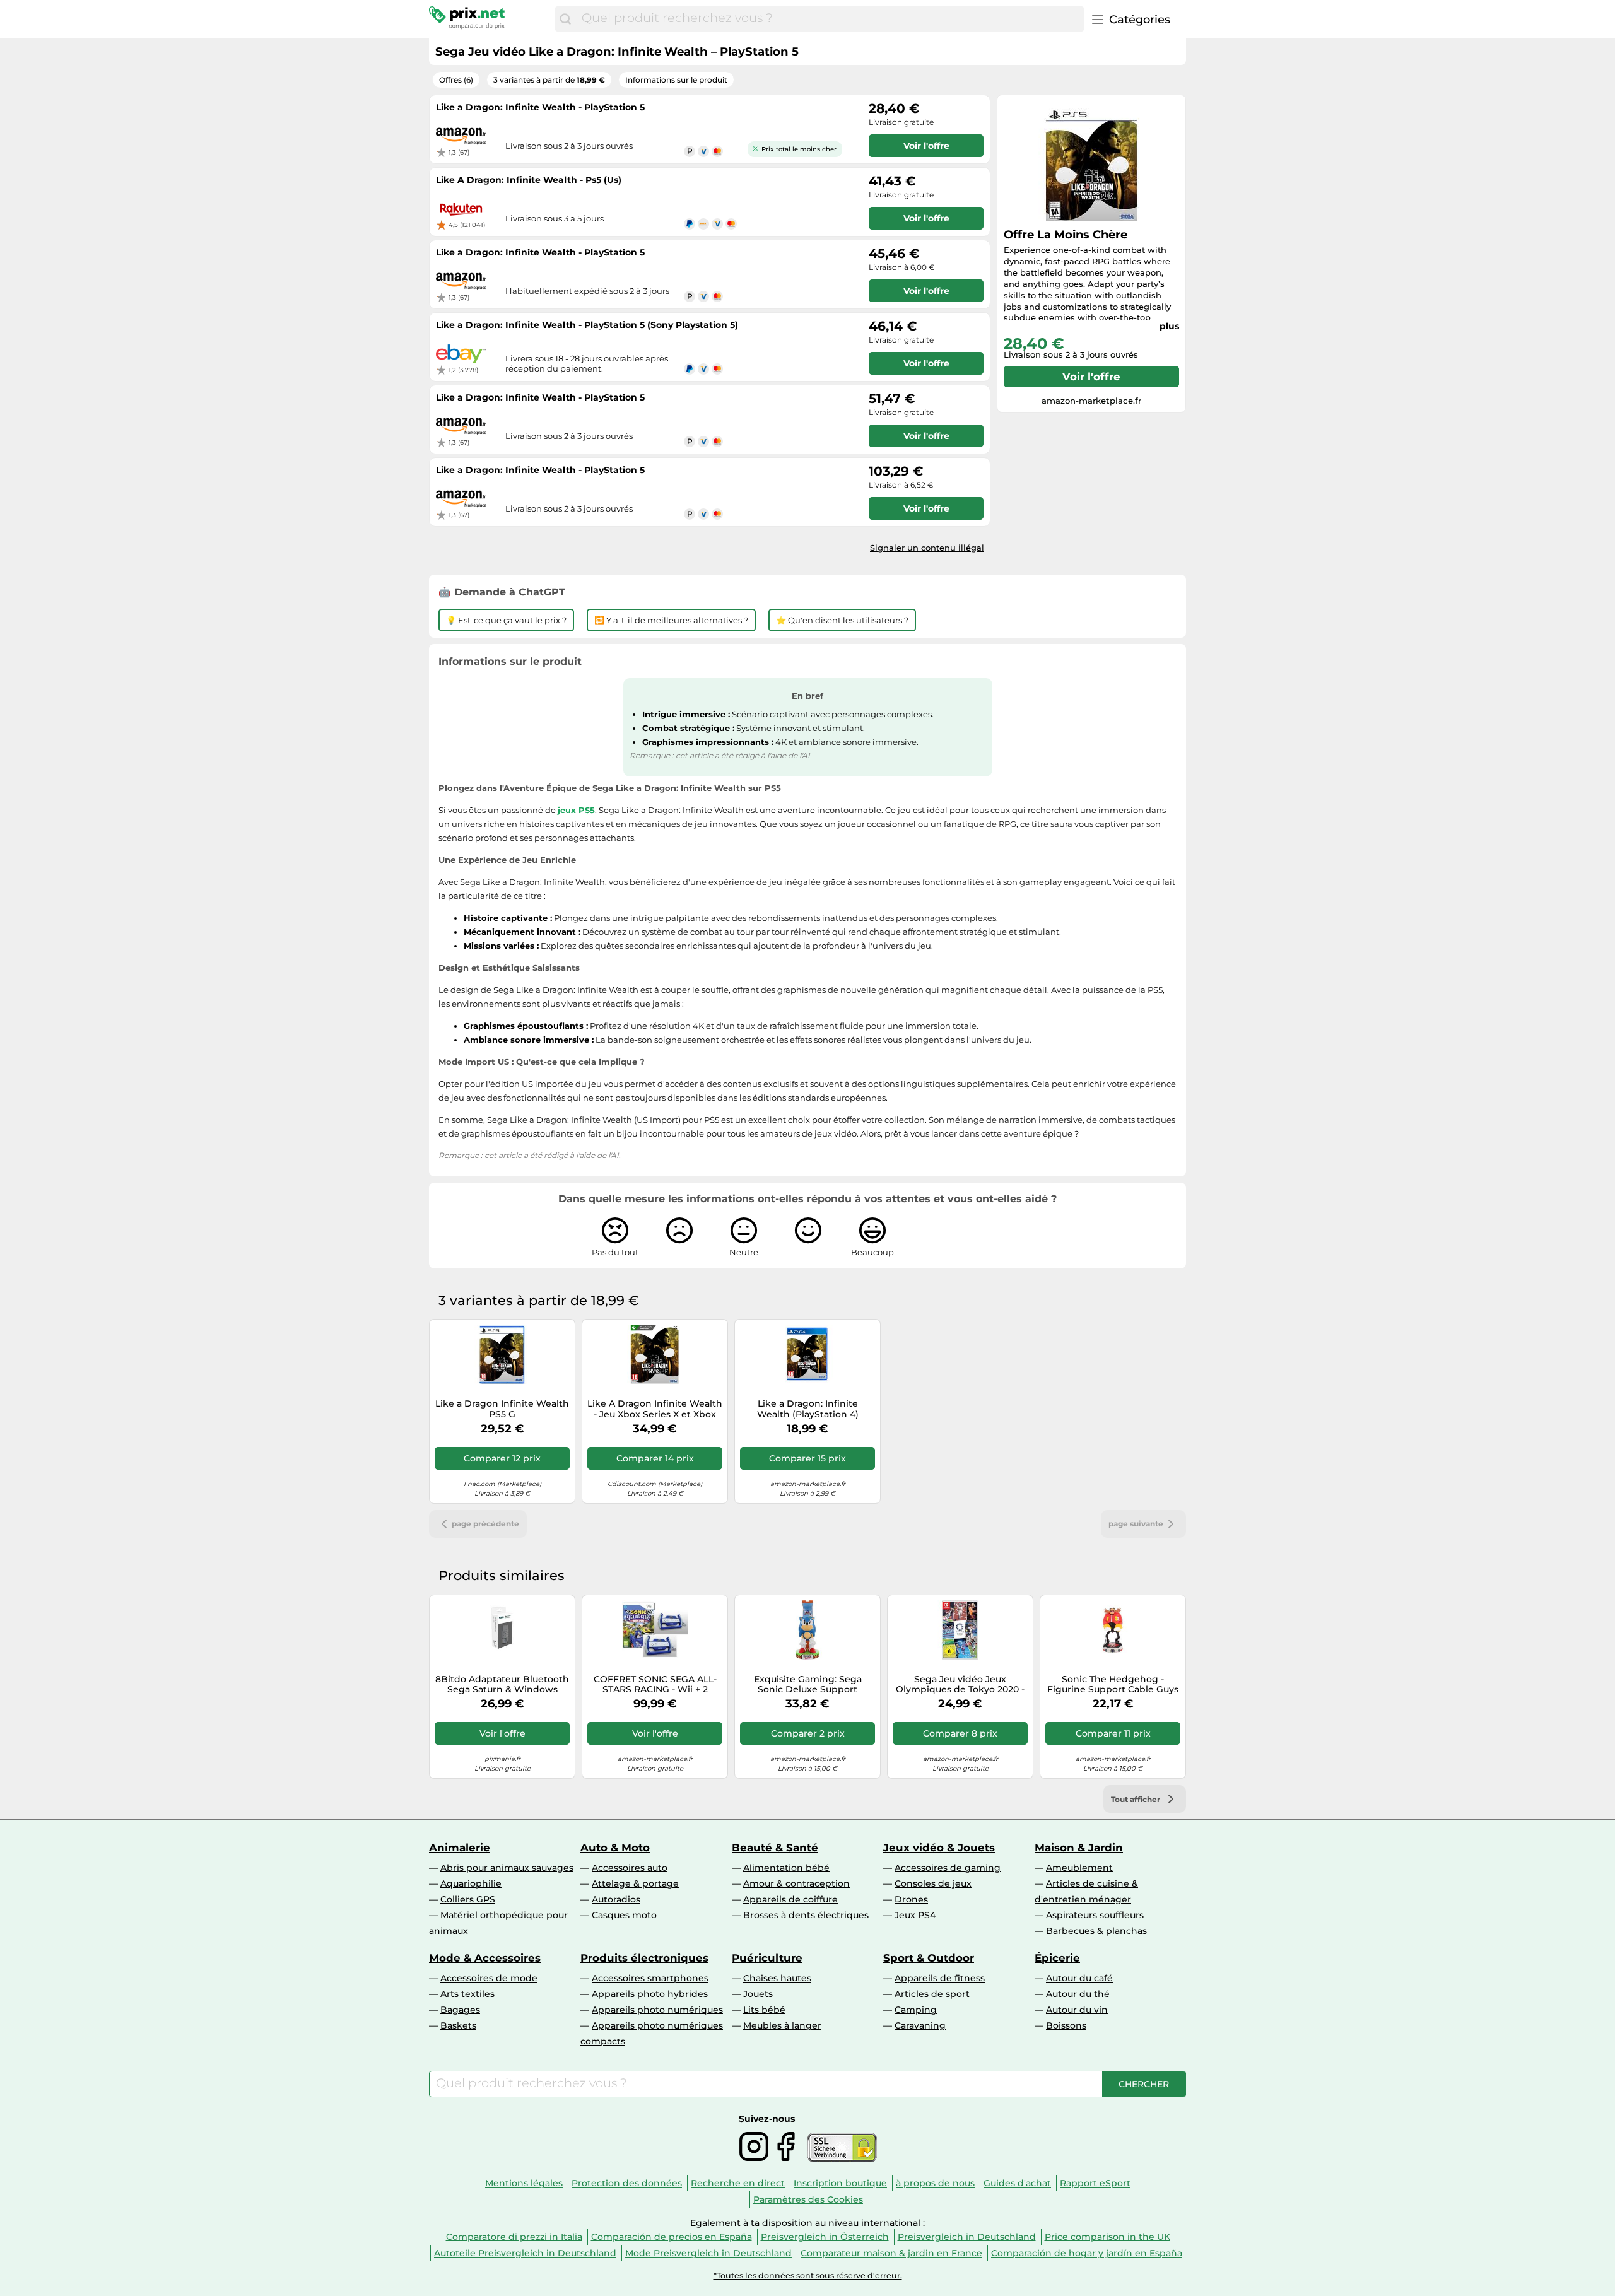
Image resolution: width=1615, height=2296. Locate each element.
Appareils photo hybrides (650, 1994)
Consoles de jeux (933, 1883)
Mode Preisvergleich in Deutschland (708, 2253)
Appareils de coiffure (790, 1899)
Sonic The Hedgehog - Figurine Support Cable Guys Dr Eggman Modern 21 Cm (1113, 1685)
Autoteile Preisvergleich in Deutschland (525, 2253)
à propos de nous (935, 2183)
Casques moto (624, 1915)
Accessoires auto (630, 1868)
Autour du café (1079, 1978)
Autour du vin (1077, 2010)
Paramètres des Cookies (808, 2199)
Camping (916, 2010)
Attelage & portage (635, 1883)
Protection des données (627, 2183)
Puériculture (767, 1958)
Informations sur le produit (676, 80)
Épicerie (1057, 1958)
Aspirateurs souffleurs (1095, 1915)
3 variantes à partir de (549, 80)
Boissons (1066, 2025)
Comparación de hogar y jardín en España (1087, 2253)
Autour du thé (1078, 1994)
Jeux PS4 (915, 1915)
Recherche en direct (738, 2183)
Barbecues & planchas (1096, 1931)
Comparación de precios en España (672, 2237)
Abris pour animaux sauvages (507, 1868)
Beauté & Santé (775, 1848)
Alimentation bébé (786, 1868)
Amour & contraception (796, 1883)
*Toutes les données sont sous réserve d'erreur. (808, 2275)
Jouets (758, 1994)
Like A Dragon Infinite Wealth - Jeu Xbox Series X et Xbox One (655, 1409)
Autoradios (616, 1899)
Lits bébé (764, 2010)
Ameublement (1079, 1868)
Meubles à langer (782, 2025)
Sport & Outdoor (929, 1958)
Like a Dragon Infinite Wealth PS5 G (502, 1409)
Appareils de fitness (940, 1978)
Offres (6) (456, 80)
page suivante (1136, 1524)
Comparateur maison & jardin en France (891, 2253)
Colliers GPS (468, 1899)
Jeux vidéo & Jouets (939, 1848)
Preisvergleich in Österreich (825, 2237)
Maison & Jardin (1079, 1848)
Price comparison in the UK (1107, 2237)
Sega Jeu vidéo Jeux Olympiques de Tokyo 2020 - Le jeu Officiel (960, 1685)
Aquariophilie (471, 1883)
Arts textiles (467, 1994)
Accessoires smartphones (650, 1978)
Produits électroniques (644, 1958)
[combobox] (830, 19)
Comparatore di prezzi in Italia (514, 2237)
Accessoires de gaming (948, 1868)
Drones (911, 1899)
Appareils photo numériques (657, 2010)
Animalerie (460, 1848)
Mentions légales (524, 2183)
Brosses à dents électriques (806, 1915)
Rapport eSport (1095, 2183)
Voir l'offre (1091, 377)
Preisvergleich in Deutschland (967, 2237)
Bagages (460, 2010)
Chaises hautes (777, 1978)
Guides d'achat (1017, 2183)
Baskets (458, 2025)
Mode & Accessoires (485, 1958)
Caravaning (920, 2025)
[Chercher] (565, 19)
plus (1169, 326)
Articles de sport (932, 1994)
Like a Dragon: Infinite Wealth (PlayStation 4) (808, 1409)
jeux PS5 (576, 810)
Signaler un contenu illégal (927, 548)
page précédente (485, 1524)
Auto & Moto (615, 1848)
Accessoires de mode (489, 1978)
